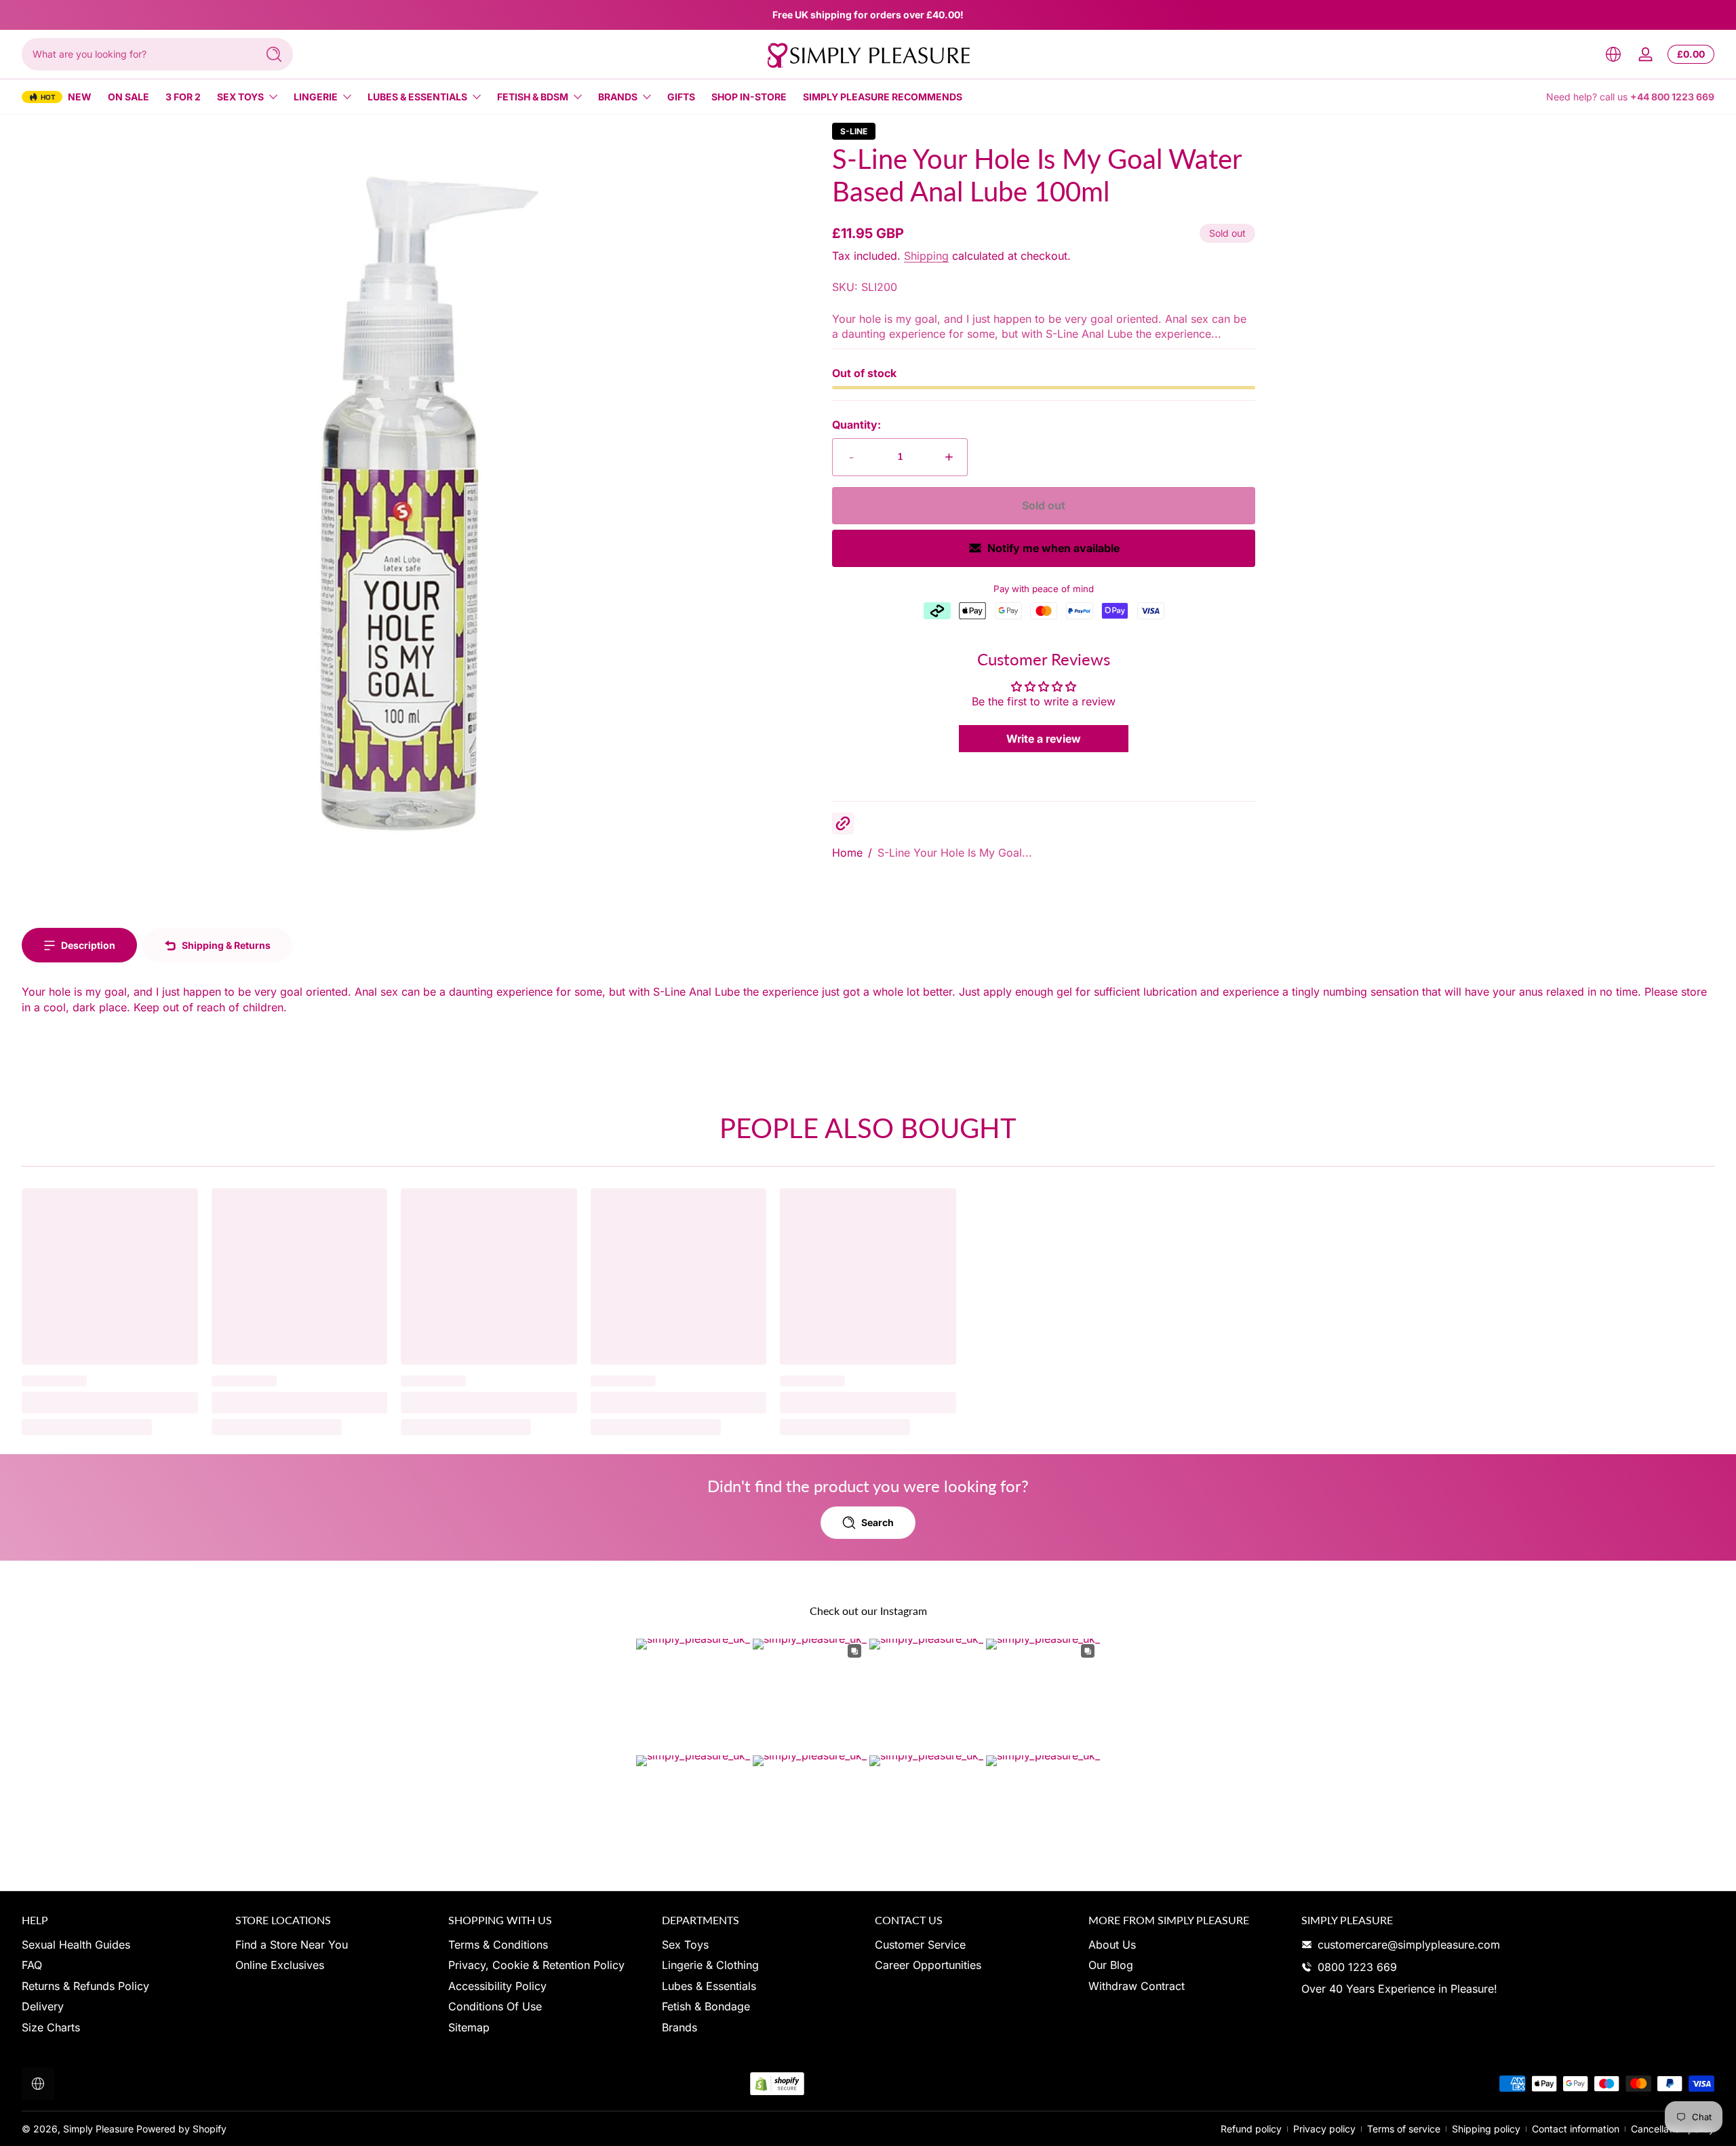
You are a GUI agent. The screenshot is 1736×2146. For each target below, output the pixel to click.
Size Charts (51, 2027)
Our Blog (1111, 1965)
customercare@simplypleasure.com (1409, 1945)
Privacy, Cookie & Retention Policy (536, 1965)
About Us (1112, 1945)
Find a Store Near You (292, 1945)
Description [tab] (88, 945)
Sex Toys (240, 97)
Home (847, 853)
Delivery (43, 2006)
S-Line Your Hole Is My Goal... (955, 853)
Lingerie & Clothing (710, 1965)
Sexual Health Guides (76, 1945)
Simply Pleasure (98, 2129)
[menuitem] (122, 1945)
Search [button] (877, 1522)
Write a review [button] (1044, 739)
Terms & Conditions (498, 1945)
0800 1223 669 (1357, 1967)
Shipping (926, 256)
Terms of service (1404, 2129)
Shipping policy (1486, 2129)
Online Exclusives (280, 1965)
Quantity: (856, 425)
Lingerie (316, 97)
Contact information (1576, 2129)
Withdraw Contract (1137, 1986)
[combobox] (136, 54)
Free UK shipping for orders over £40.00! (868, 15)
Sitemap (469, 2027)
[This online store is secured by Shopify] (777, 2084)
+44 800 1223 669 (1672, 97)
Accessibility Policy (497, 1986)
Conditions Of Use (495, 2006)
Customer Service (920, 1945)
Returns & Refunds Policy (85, 1986)
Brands (618, 97)
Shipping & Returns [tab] (226, 945)
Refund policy (1251, 2129)
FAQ (32, 1965)
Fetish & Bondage (706, 2006)
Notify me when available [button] (1053, 548)
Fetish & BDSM (533, 97)
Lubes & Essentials (417, 97)
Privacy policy (1324, 2129)
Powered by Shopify (181, 2129)
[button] (1613, 54)
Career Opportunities (928, 1965)
